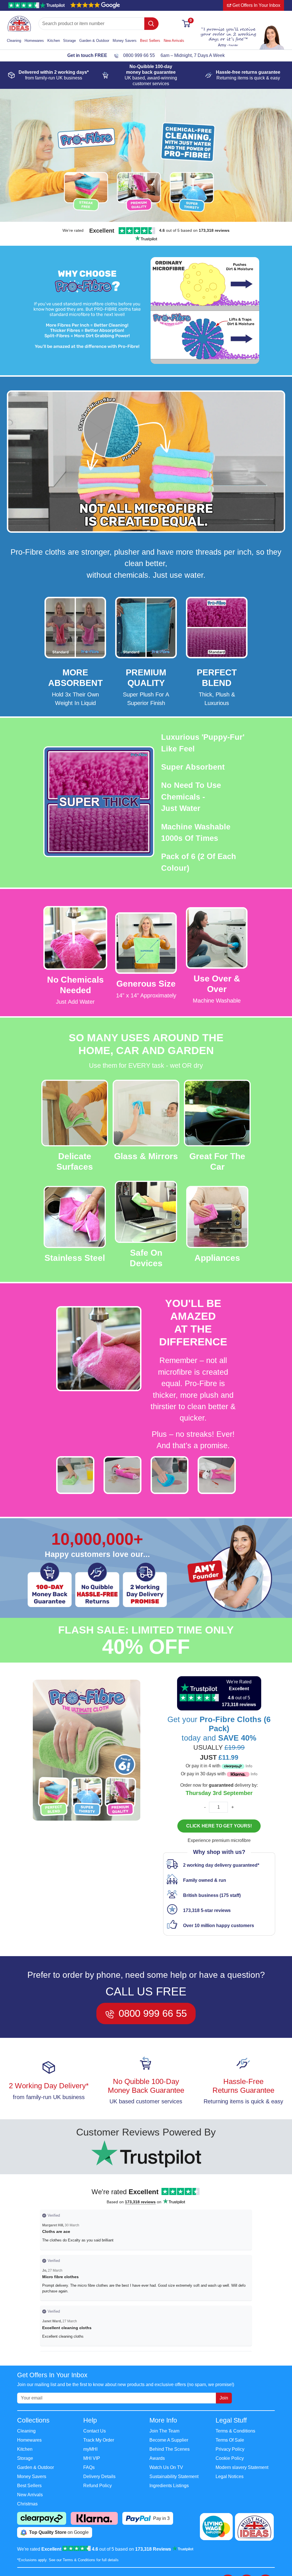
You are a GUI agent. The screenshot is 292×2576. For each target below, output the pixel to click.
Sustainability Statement (174, 2476)
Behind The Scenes (170, 2449)
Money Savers (125, 41)
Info (249, 1766)
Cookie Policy (230, 2458)
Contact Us (95, 2431)
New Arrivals (174, 41)
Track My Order (99, 2440)
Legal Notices (230, 2476)
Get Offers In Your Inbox (256, 5)
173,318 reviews (140, 2202)
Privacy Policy (230, 2449)
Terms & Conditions (235, 2431)
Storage (69, 41)
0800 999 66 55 (139, 55)
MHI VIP (92, 2458)
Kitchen (54, 41)
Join (224, 2398)
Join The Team (164, 2431)
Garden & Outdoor (94, 41)
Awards (157, 2458)
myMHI (90, 2449)
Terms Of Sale (230, 2440)
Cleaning (14, 41)
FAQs (89, 2467)
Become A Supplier (169, 2440)
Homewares (34, 41)
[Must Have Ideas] (19, 19)
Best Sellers (150, 41)
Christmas (27, 2504)
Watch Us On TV (166, 2467)
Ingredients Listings (169, 2486)
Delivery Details (99, 2476)
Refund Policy (98, 2486)
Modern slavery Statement (242, 2467)
